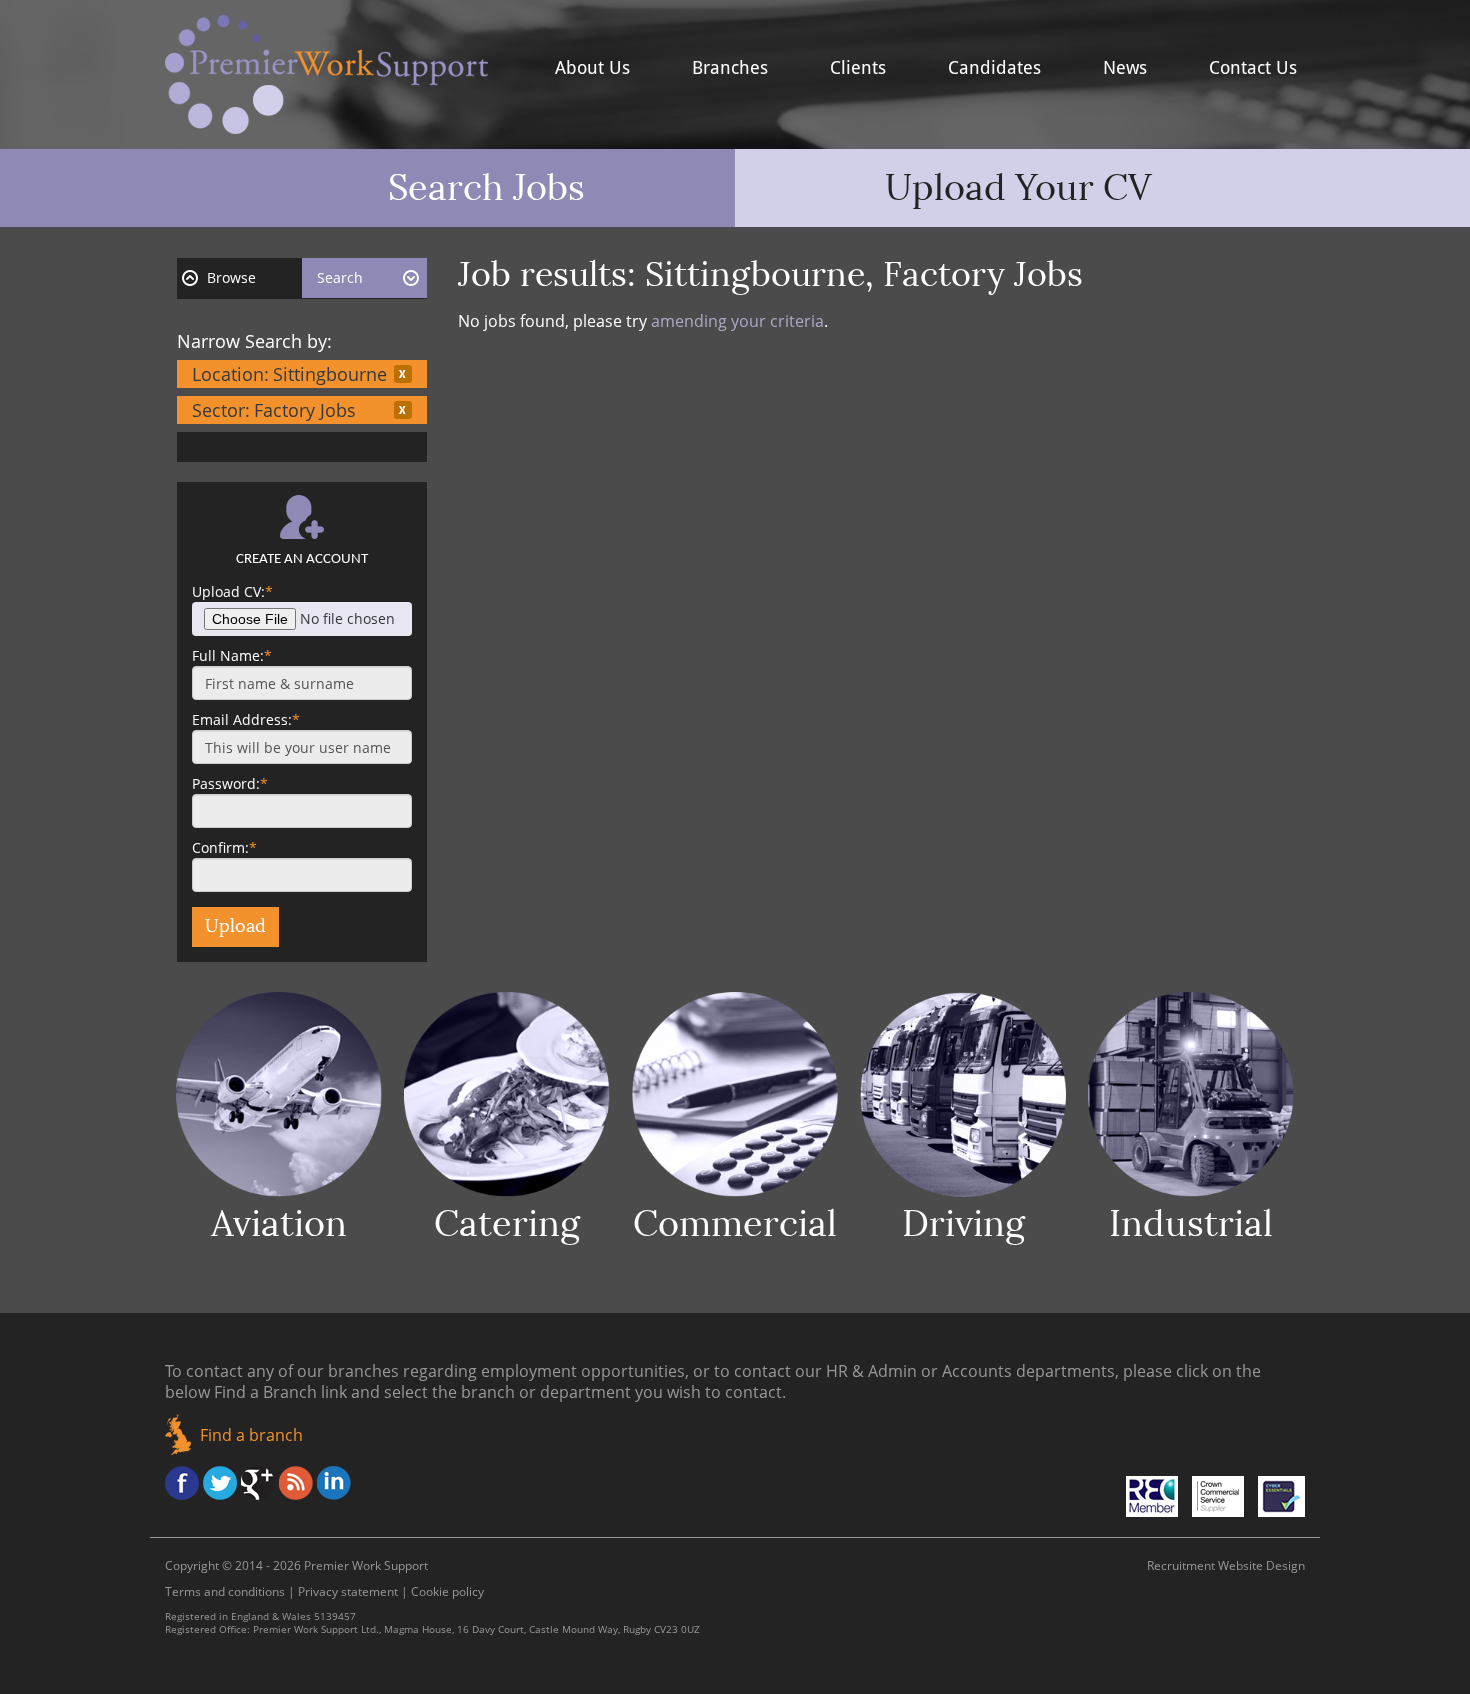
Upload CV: (232, 591)
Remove (403, 374)
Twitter (220, 1483)
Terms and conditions (225, 1591)
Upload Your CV (1018, 188)
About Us (592, 68)
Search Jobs (486, 188)
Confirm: (224, 847)
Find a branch (251, 1435)
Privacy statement (348, 1591)
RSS (296, 1483)
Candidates (994, 68)
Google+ (258, 1483)
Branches (730, 68)
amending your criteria (737, 321)
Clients (858, 68)
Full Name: (232, 655)
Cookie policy (447, 1591)
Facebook (182, 1483)
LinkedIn (334, 1483)
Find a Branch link (280, 1392)
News (1125, 68)
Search (340, 277)
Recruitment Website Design (1226, 1565)
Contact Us (1253, 68)
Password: (230, 783)
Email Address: (246, 719)
